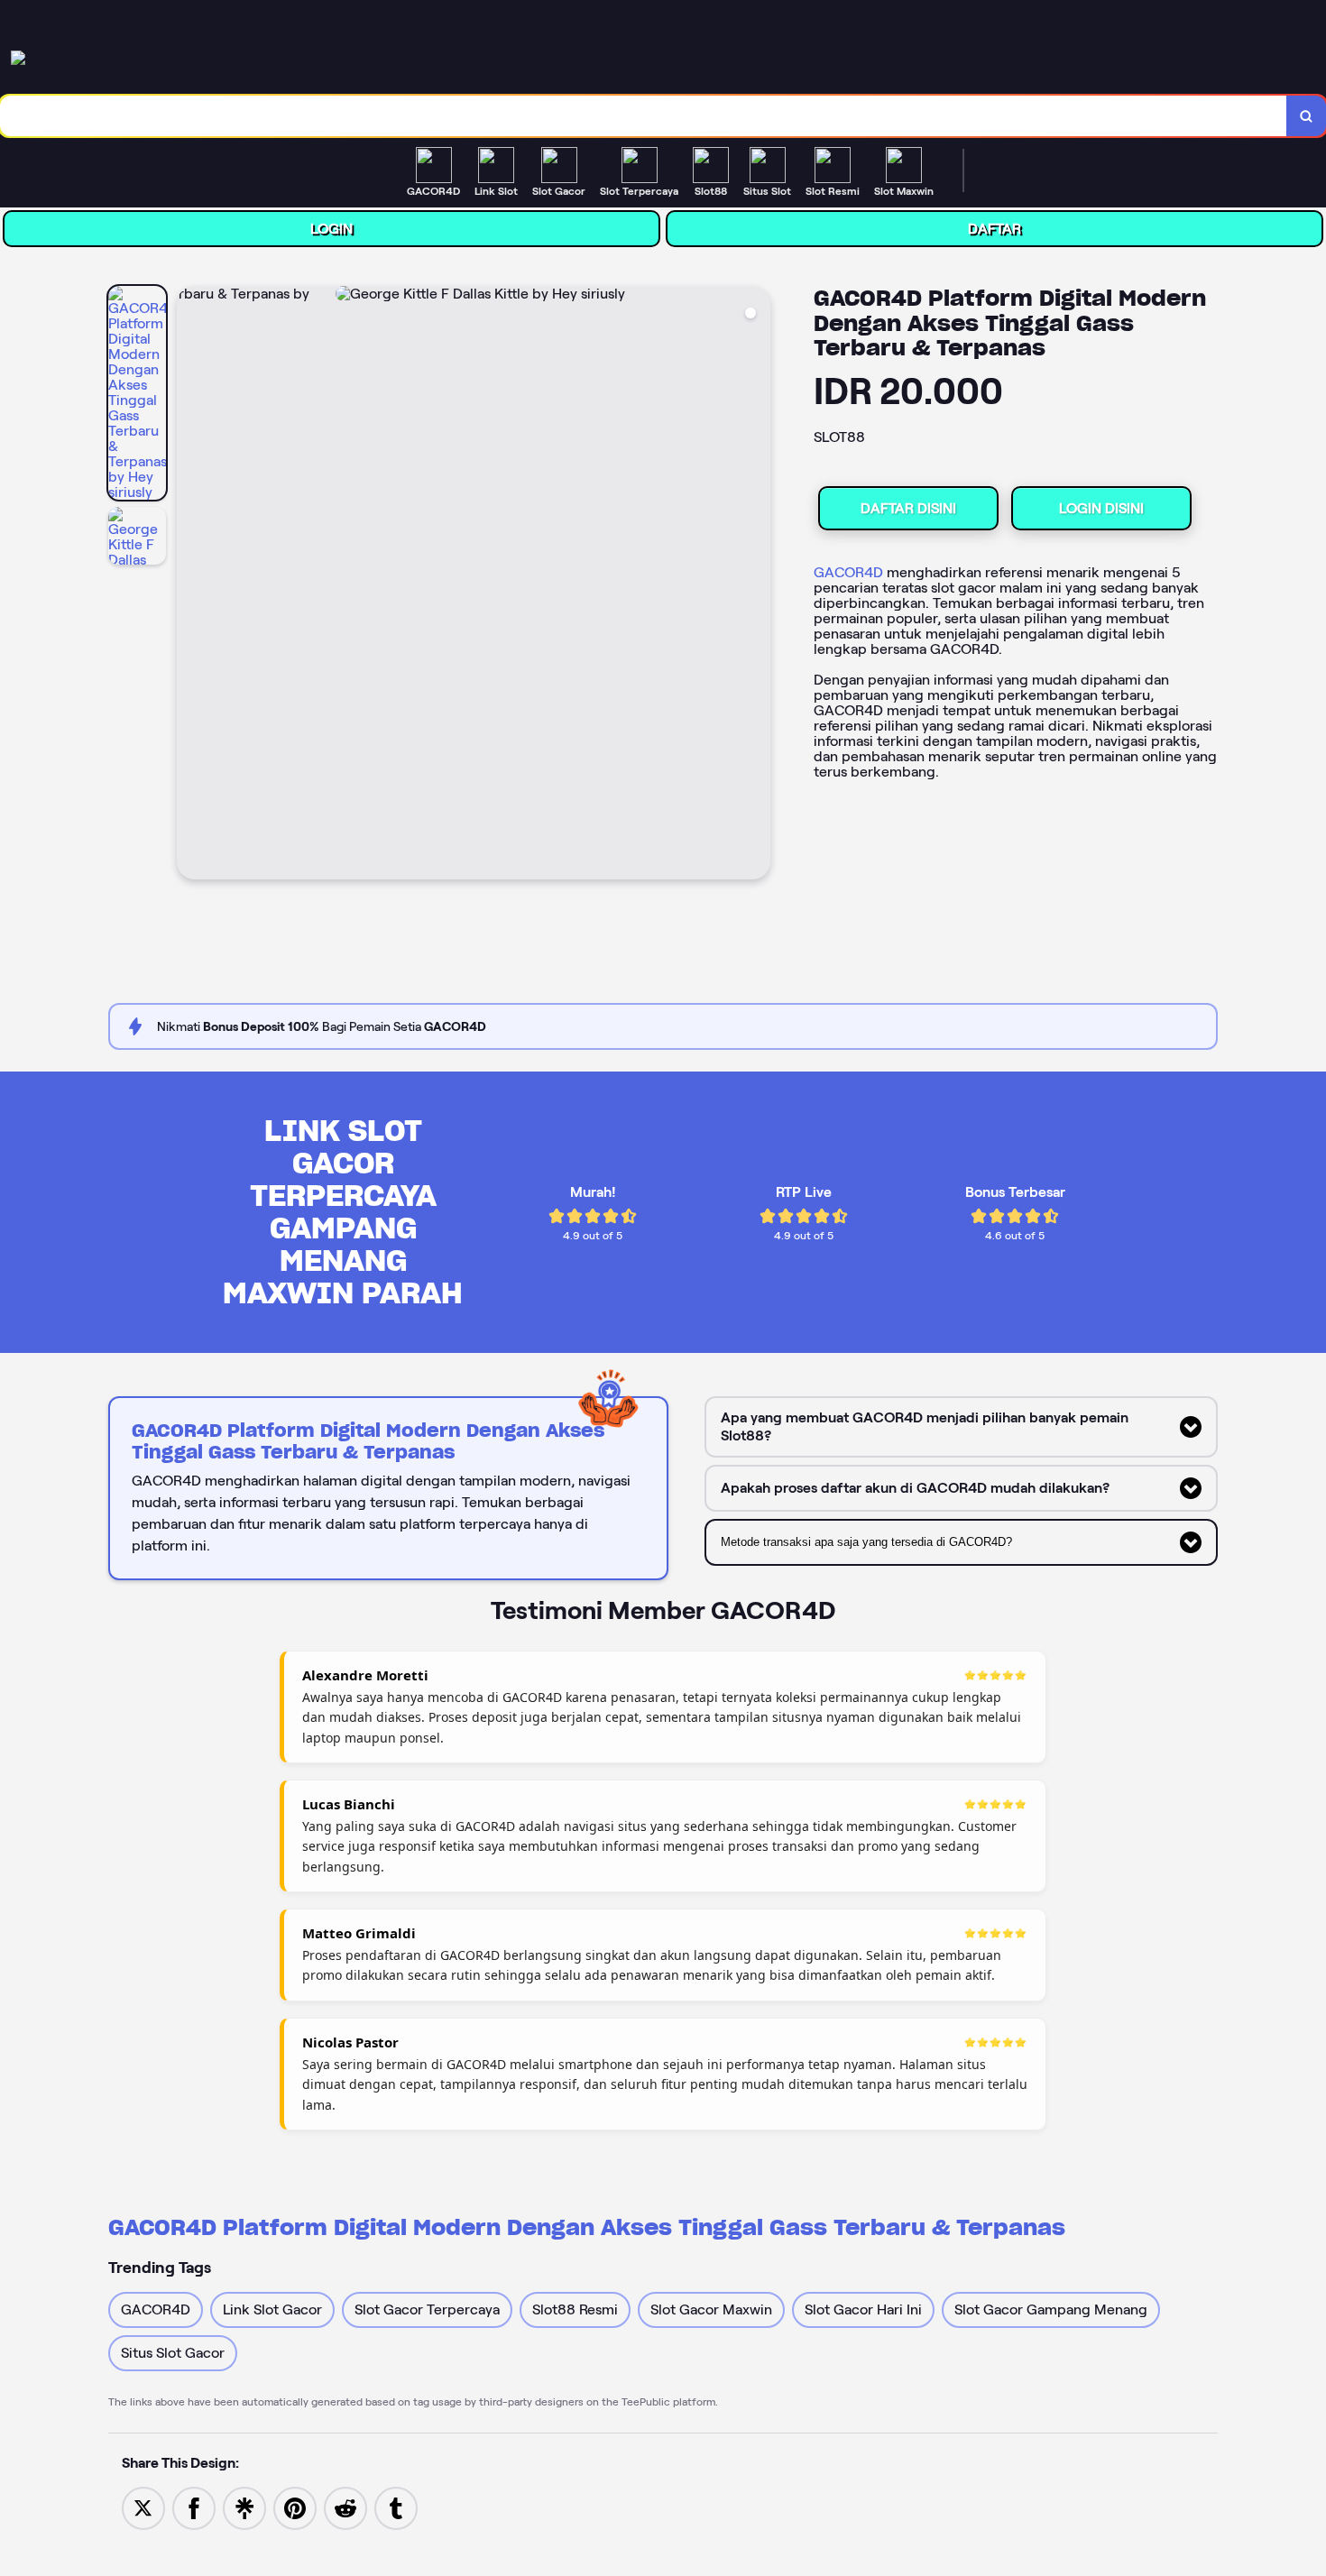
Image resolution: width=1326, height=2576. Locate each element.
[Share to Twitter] (143, 2507)
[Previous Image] (191, 585)
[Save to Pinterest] (295, 2507)
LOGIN (331, 229)
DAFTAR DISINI (908, 508)
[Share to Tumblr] (396, 2507)
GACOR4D (848, 572)
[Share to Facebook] (194, 2507)
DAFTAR (994, 229)
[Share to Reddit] (345, 2507)
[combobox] (644, 116)
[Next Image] (756, 585)
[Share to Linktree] (244, 2507)
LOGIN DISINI (1101, 508)
